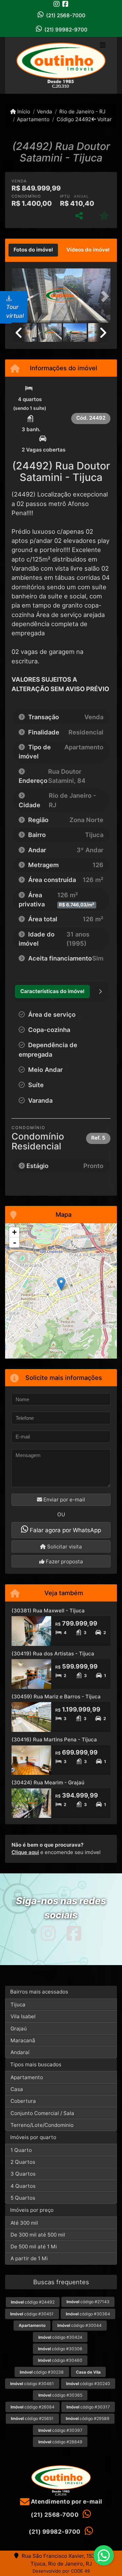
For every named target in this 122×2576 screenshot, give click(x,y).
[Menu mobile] (61, 65)
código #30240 (88, 2384)
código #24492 (33, 2302)
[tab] (33, 250)
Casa (17, 2089)
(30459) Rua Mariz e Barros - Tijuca (56, 1697)
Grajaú (19, 2029)
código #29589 (88, 2418)
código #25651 (32, 2418)
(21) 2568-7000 (66, 15)
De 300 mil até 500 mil (38, 2235)
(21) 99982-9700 (66, 30)
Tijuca (18, 2005)
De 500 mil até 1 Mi (34, 2247)
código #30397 (60, 2430)
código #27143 (88, 2302)
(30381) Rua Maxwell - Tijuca (48, 1611)
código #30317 (88, 2407)
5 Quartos (23, 2198)
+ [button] (14, 1232)
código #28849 (60, 2442)
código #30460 (60, 2360)
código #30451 (32, 2314)
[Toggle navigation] (103, 46)
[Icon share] (57, 4)
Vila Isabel (23, 2016)
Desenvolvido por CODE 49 (61, 2571)
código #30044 (79, 2325)
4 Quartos (23, 2186)
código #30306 (60, 2349)
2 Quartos (23, 2162)
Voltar (104, 119)
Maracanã (23, 2040)
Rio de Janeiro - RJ (82, 112)
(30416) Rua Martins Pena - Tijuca (54, 1740)
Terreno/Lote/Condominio (42, 2125)
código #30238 (42, 2372)
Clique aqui (25, 1852)
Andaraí (20, 2052)
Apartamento (33, 119)
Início (23, 112)
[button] (103, 296)
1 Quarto (21, 2150)
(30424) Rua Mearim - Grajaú (48, 1782)
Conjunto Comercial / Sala (42, 2113)
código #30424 (60, 2337)
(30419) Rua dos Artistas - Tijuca (53, 1654)
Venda (45, 112)
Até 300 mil (24, 2223)
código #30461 (32, 2384)
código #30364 (88, 2314)
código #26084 (33, 2407)
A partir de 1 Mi (29, 2258)
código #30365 (60, 2395)
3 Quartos (23, 2174)
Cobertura (23, 2101)
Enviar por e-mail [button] (64, 1500)
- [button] (15, 1242)
